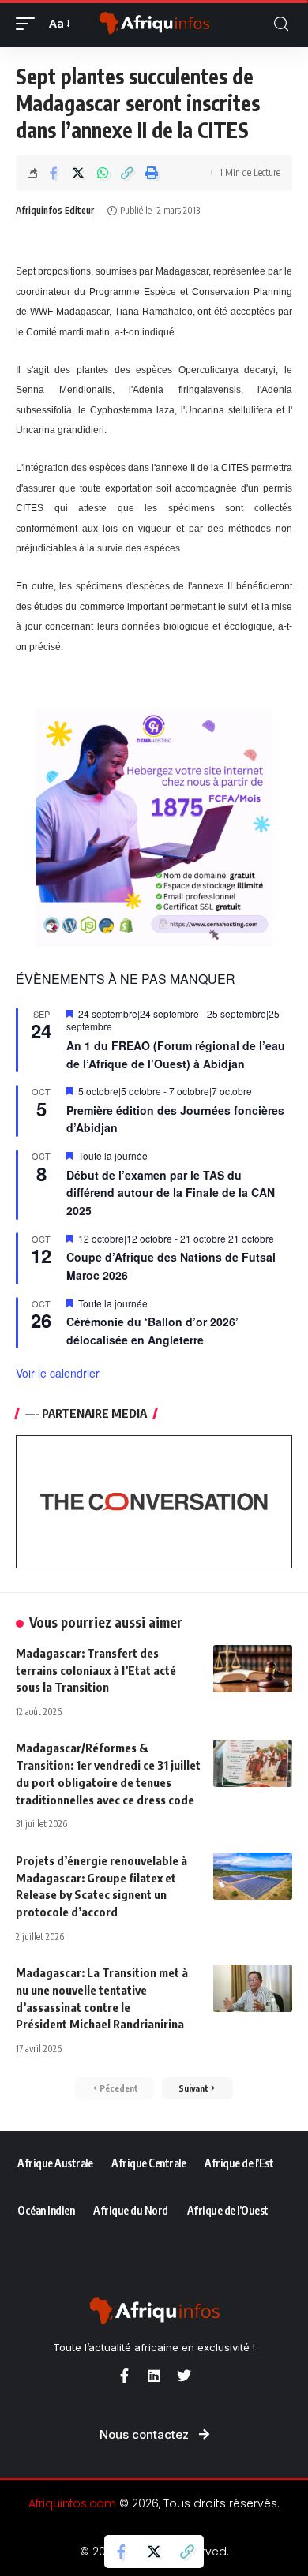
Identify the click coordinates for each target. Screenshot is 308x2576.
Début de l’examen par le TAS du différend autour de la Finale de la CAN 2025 (171, 1193)
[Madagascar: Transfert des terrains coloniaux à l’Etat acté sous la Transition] (253, 1669)
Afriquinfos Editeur (55, 210)
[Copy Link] (127, 173)
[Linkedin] (154, 2376)
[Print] (152, 173)
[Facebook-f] (124, 2376)
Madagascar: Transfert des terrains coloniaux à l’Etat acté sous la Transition (96, 1670)
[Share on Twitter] (78, 173)
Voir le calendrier (58, 1373)
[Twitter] (184, 2376)
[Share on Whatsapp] (103, 173)
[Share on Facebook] (54, 173)
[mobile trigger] (29, 24)
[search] (281, 24)
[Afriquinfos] (154, 24)
